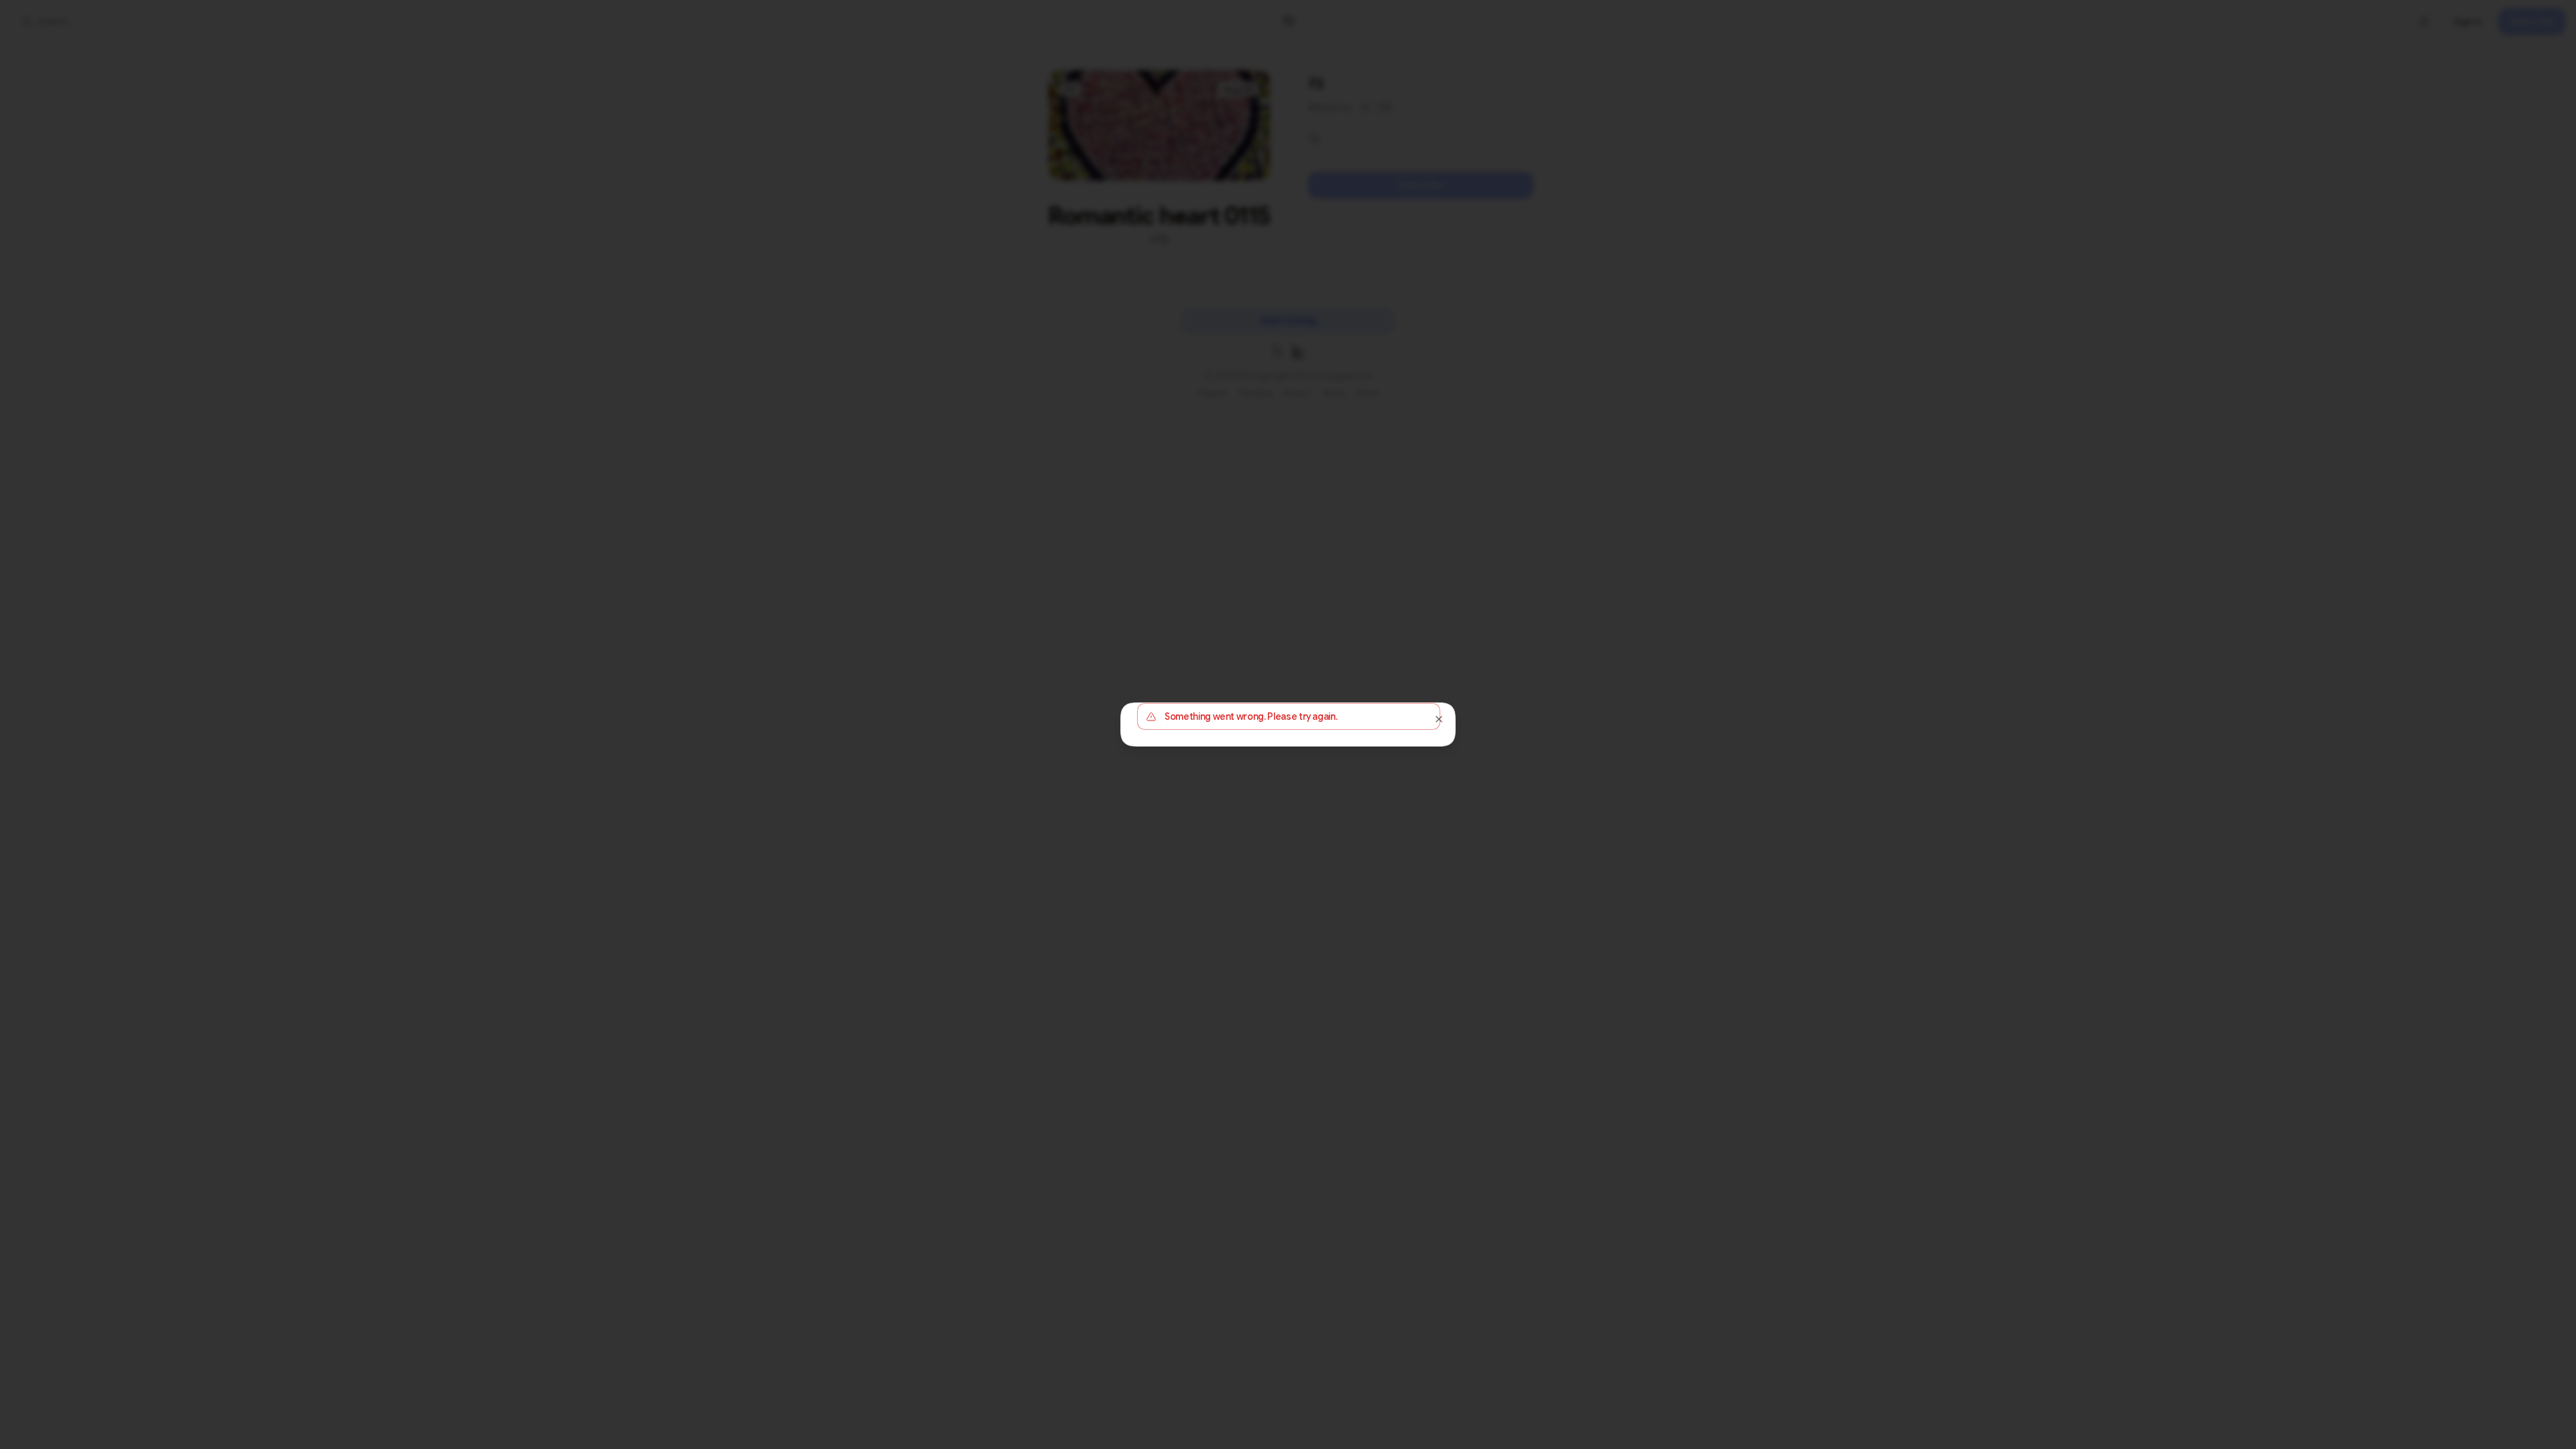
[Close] (1439, 719)
